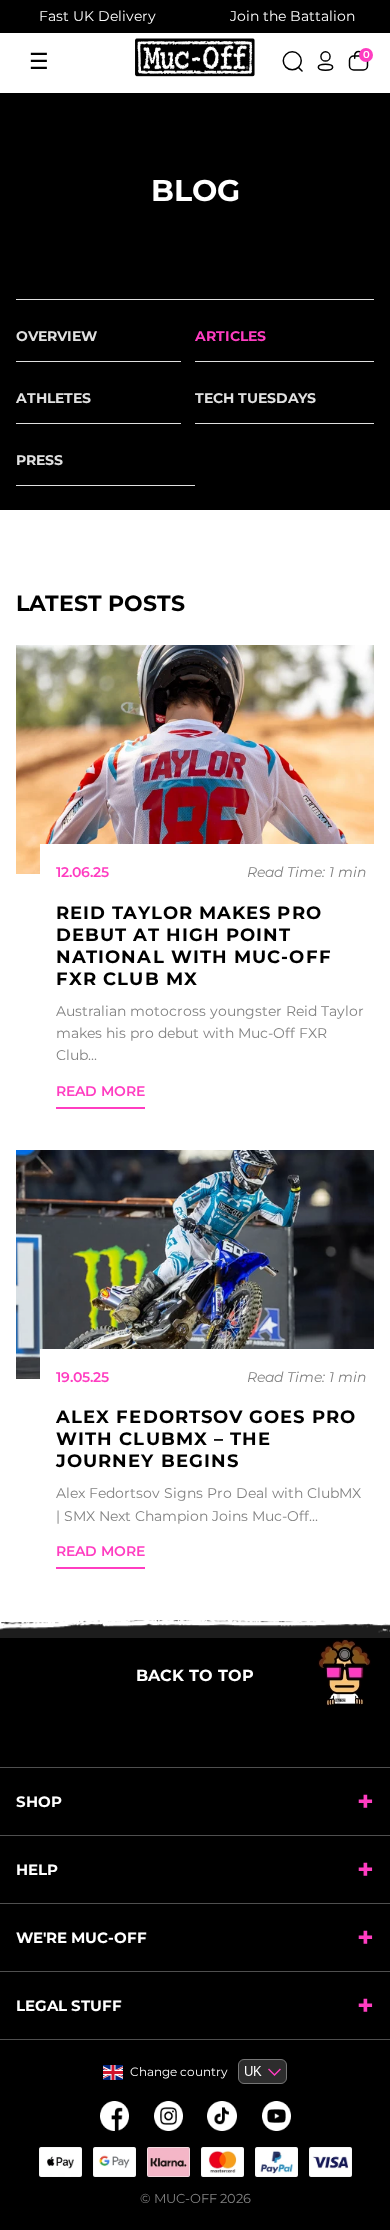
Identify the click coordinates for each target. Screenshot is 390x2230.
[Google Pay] (114, 2162)
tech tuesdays (255, 398)
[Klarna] (168, 2162)
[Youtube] (276, 2116)
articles (230, 336)
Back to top (195, 1675)
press (39, 460)
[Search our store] (292, 61)
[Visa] (330, 2162)
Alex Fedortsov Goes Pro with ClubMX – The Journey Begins (206, 1439)
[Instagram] (168, 2116)
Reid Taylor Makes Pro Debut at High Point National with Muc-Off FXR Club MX (194, 946)
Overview (56, 336)
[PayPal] (276, 2162)
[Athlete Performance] (222, 2162)
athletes (53, 398)
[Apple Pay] (60, 2162)
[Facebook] (114, 2116)
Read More (100, 1091)
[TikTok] (222, 2116)
